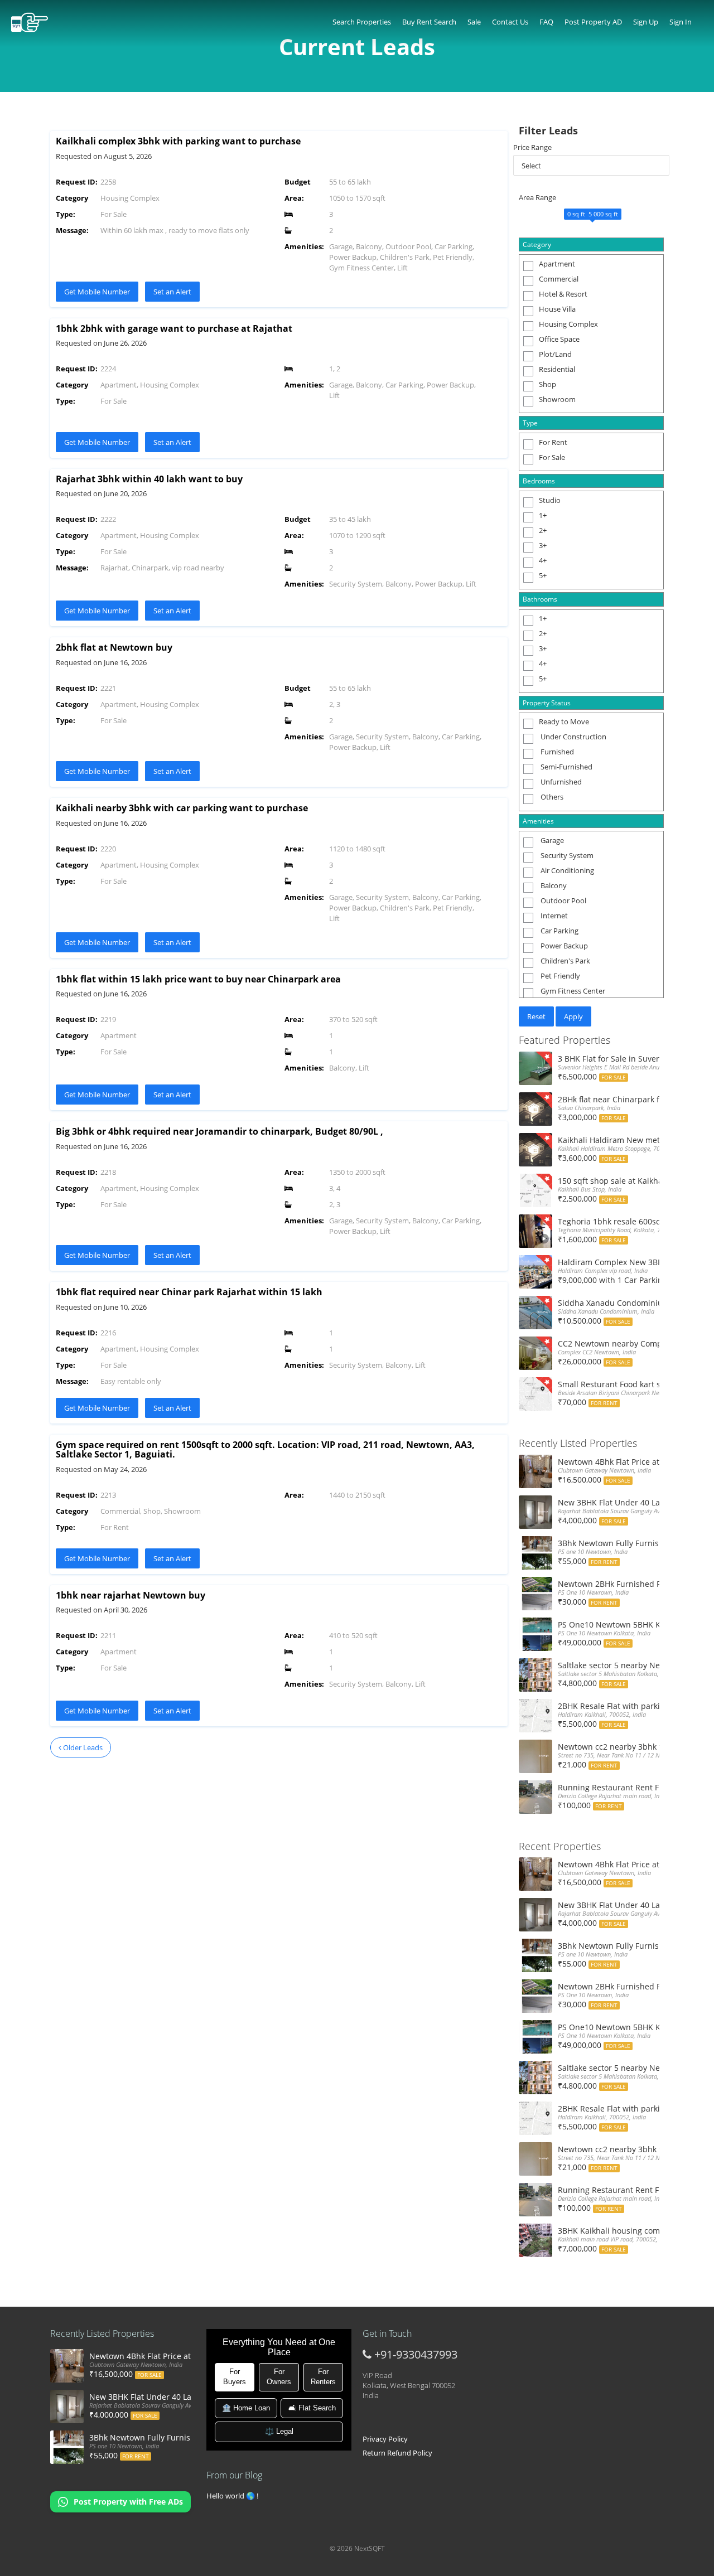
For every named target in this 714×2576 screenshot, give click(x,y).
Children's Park (565, 961)
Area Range (537, 197)
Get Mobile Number (97, 292)
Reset (536, 1016)
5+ (543, 575)
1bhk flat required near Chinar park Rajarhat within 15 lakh (189, 1292)
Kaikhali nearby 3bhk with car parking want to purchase (182, 808)
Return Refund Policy (397, 2453)
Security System (566, 855)
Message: (72, 230)
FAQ (546, 22)
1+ (543, 515)
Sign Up (646, 22)
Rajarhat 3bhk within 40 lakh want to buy (149, 479)
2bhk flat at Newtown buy (114, 647)
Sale (474, 22)
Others (551, 797)
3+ (543, 545)
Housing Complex (568, 324)
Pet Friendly (559, 976)
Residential (557, 369)
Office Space (559, 339)
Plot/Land (555, 354)
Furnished (556, 752)
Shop (547, 384)
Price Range (532, 147)
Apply (573, 1016)
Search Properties (362, 22)
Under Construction (573, 737)
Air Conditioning (566, 870)
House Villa (557, 309)
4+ (543, 560)
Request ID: (77, 182)
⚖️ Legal (279, 2431)
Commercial (559, 279)
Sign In (681, 22)
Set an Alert (172, 292)
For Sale (552, 457)
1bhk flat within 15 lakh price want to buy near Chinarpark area (198, 979)
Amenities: (304, 246)
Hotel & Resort (563, 294)
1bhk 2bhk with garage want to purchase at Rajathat (174, 328)
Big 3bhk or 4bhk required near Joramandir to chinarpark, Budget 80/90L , (219, 1131)
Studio (550, 500)
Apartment (557, 264)
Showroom (557, 399)
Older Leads (82, 1747)
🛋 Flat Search (312, 2408)
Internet (553, 916)
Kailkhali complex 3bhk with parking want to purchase (178, 141)
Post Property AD (593, 22)
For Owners (279, 2377)
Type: (66, 214)
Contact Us (510, 22)
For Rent (553, 442)
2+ (543, 530)
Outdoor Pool (563, 900)
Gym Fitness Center (572, 991)
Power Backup (563, 946)
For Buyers (235, 2377)
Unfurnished (560, 782)
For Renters (323, 2377)
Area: (294, 198)
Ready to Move (564, 722)
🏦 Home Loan (246, 2408)
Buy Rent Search (429, 22)
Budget (298, 182)
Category (72, 198)
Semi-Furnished (566, 767)
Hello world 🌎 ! (232, 2496)
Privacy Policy (385, 2439)
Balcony (553, 885)
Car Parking (559, 931)
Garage (551, 840)
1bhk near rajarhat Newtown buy (131, 1595)
